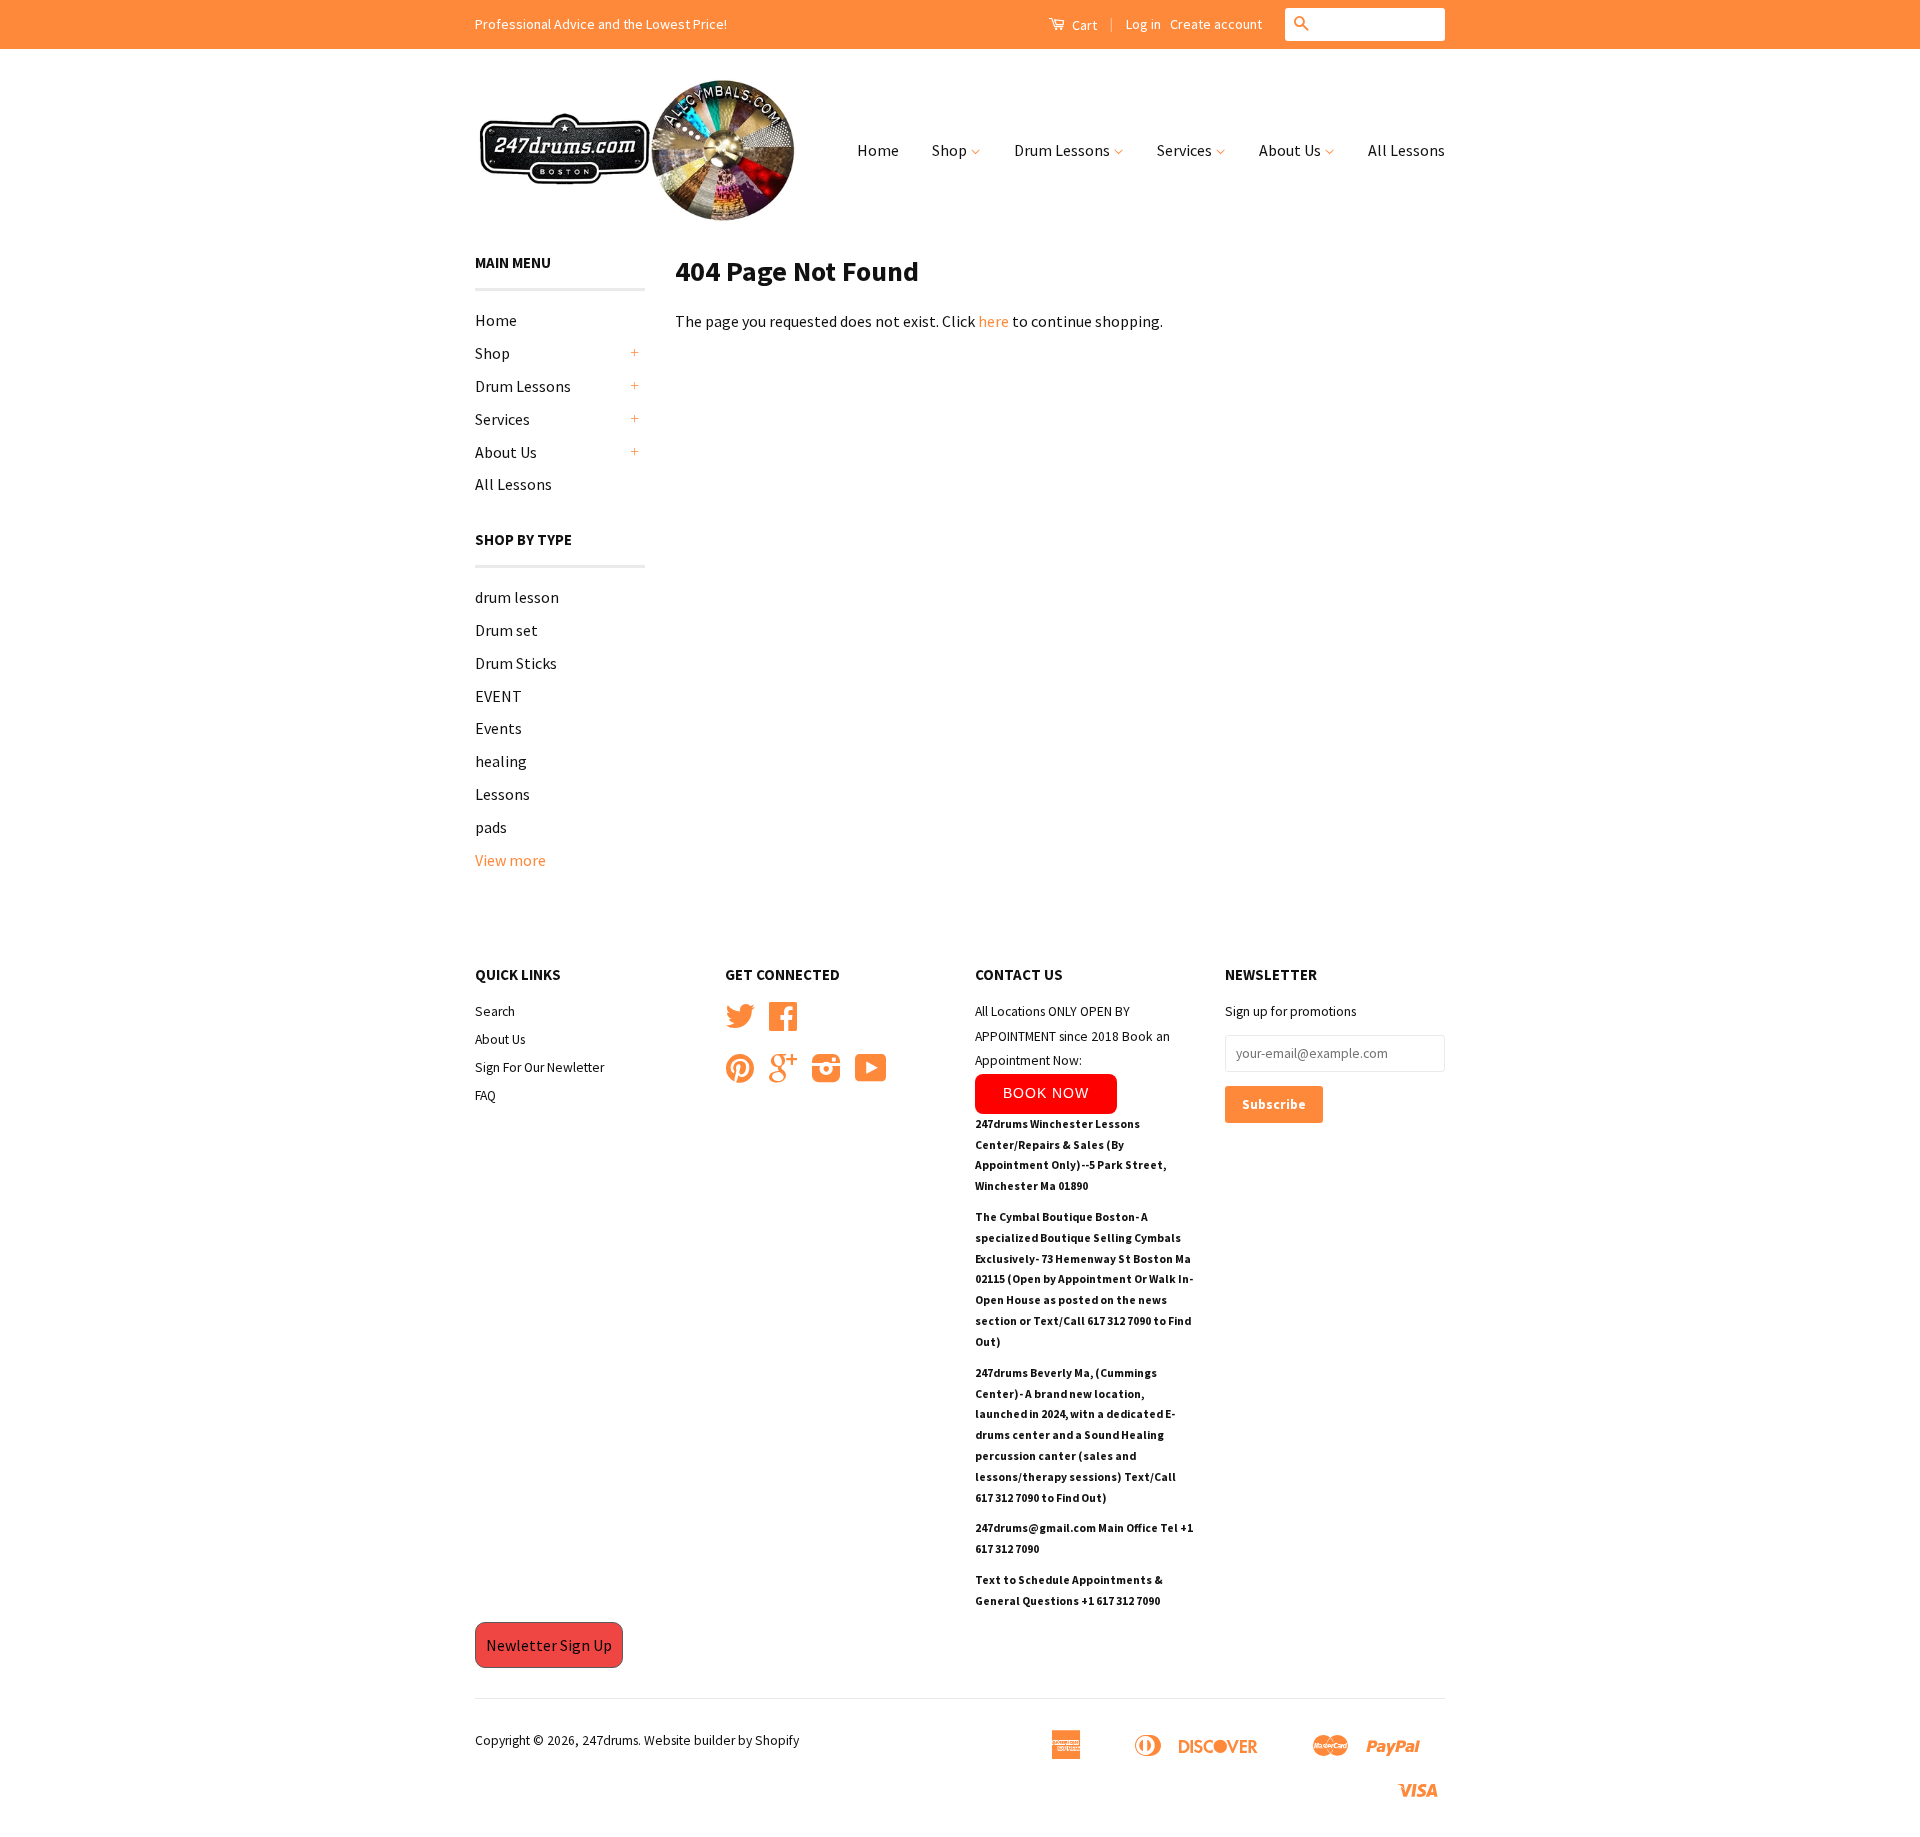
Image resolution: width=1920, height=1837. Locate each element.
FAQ (485, 1095)
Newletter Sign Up (549, 1645)
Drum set (506, 630)
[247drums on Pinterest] (740, 1075)
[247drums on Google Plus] (783, 1075)
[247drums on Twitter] (740, 1023)
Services (1186, 150)
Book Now (1046, 1093)
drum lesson (517, 597)
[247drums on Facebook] (783, 1023)
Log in (1143, 24)
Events (498, 728)
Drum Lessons (1063, 150)
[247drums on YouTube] (871, 1075)
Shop (951, 150)
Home (878, 150)
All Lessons (1406, 150)
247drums (610, 1740)
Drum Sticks (516, 663)
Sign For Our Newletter (539, 1067)
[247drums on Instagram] (826, 1075)
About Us (1291, 150)
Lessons (502, 794)
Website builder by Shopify (721, 1740)
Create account (1216, 24)
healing (501, 761)
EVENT (498, 696)
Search (495, 1011)
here (993, 321)
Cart (1083, 25)
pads (491, 827)
